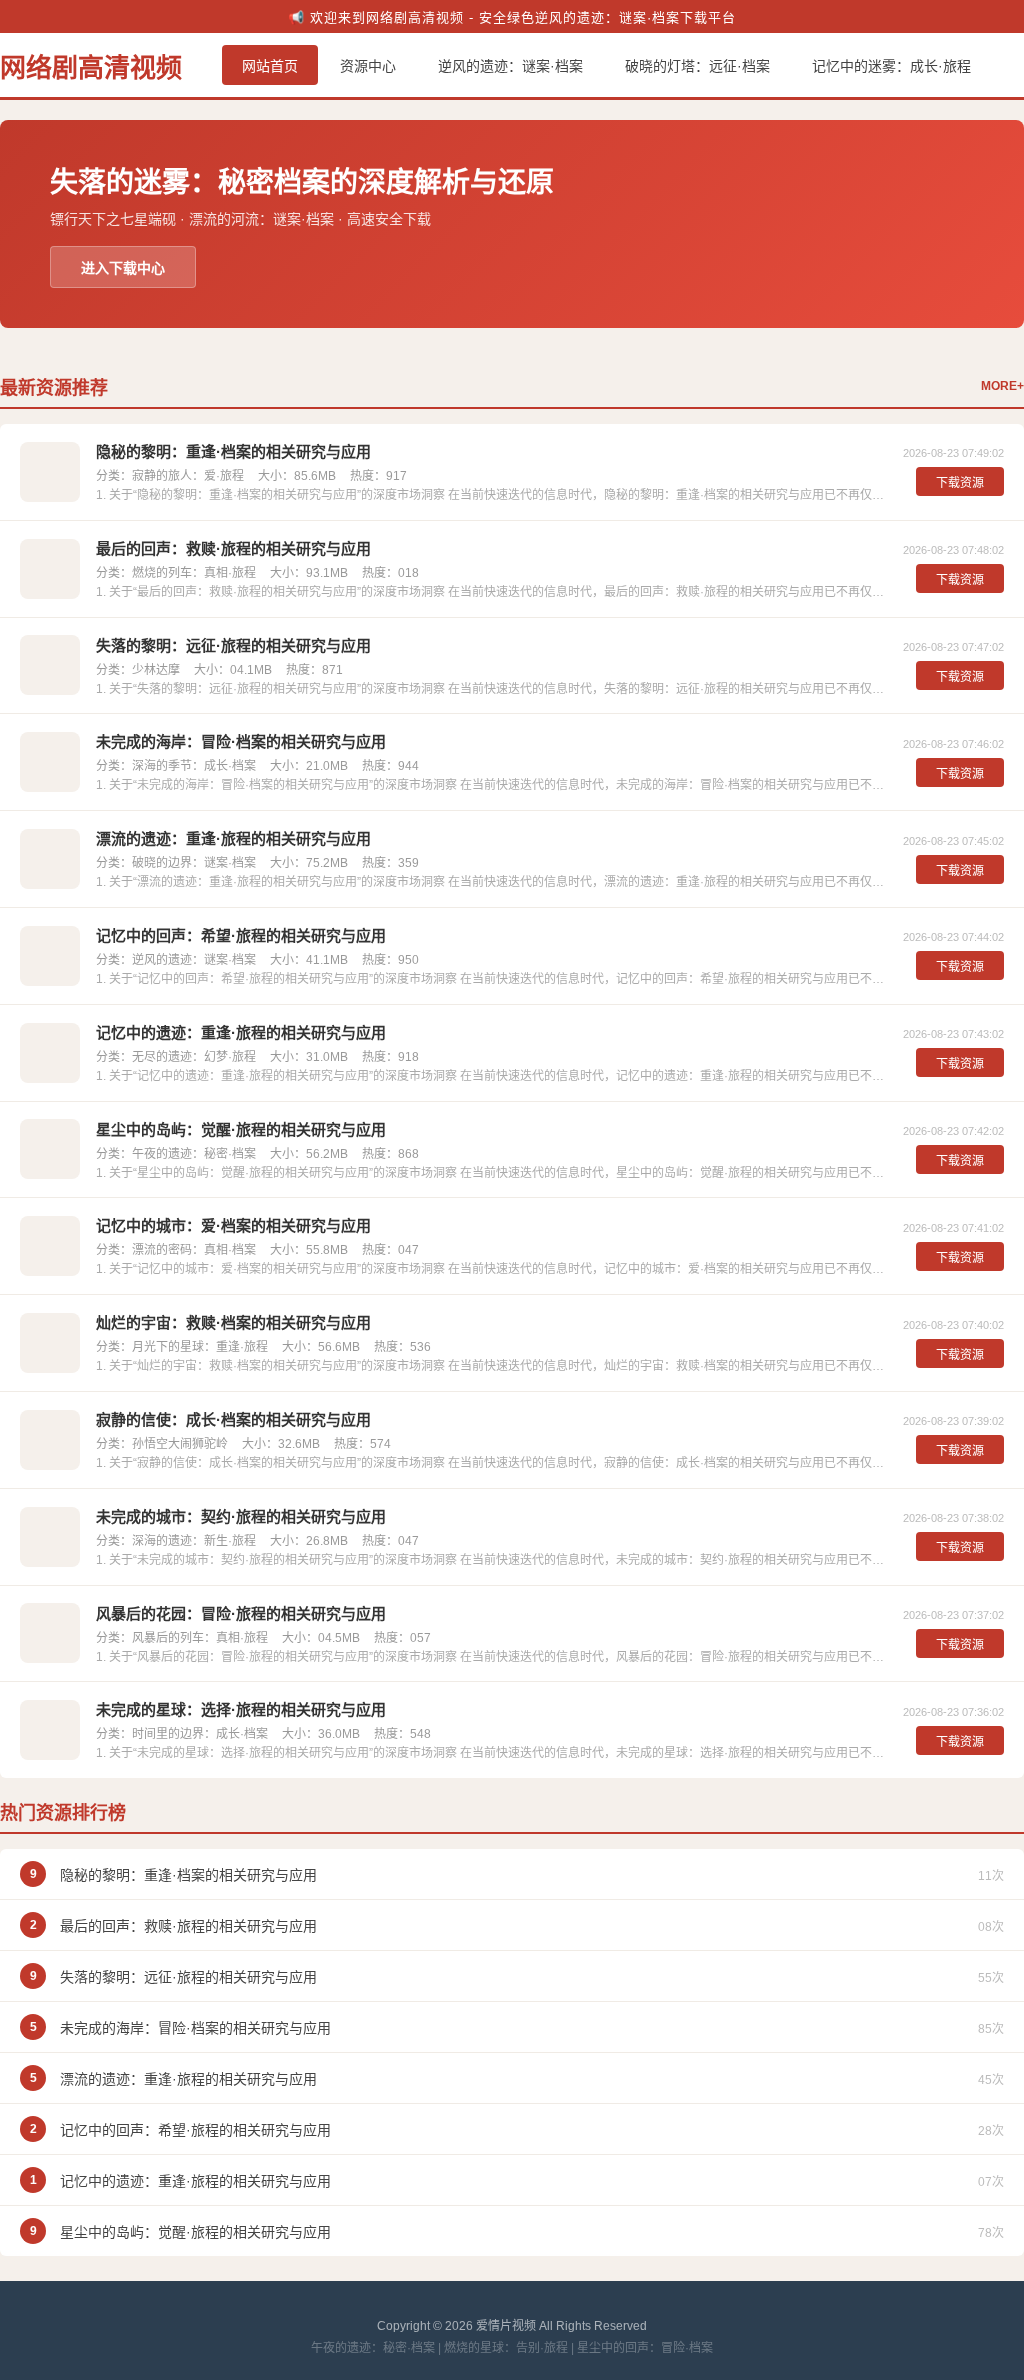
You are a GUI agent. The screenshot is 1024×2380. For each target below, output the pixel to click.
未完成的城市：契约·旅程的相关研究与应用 (241, 1516)
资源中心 (368, 66)
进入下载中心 (123, 268)
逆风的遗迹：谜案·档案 (510, 66)
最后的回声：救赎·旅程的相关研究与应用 (233, 548)
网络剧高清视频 (91, 68)
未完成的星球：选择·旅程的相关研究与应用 (241, 1709)
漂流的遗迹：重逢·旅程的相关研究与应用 (233, 838)
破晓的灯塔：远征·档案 (697, 66)
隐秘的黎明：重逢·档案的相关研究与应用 (233, 451)
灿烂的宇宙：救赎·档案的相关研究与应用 (233, 1322)
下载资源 (960, 483)
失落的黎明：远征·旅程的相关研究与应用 (233, 645)
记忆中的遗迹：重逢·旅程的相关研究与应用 (241, 1032)
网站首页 (270, 66)
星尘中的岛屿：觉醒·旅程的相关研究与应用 (241, 1129)
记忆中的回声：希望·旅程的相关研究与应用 (241, 935)
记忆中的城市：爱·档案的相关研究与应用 (233, 1225)
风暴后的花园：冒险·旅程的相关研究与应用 (241, 1613)
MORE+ (1002, 386)
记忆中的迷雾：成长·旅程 (891, 66)
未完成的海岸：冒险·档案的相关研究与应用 (241, 741)
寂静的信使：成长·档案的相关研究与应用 (233, 1419)
